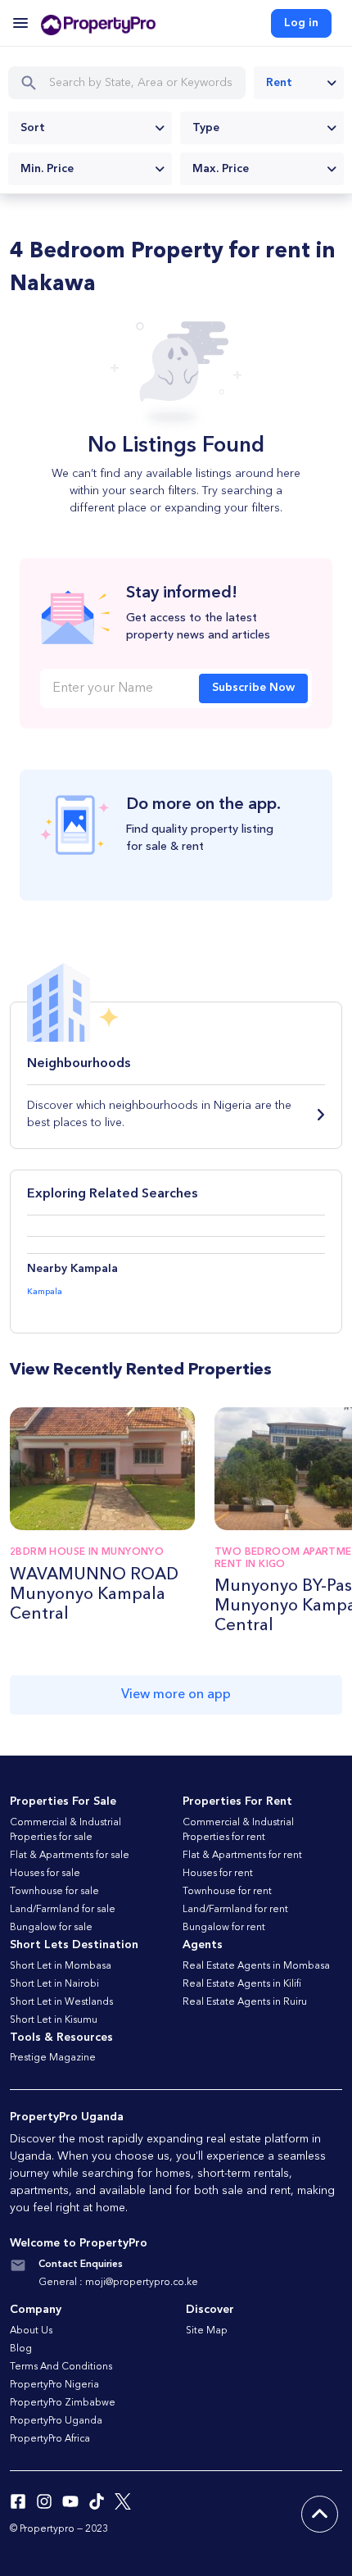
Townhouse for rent (227, 1892)
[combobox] (299, 83)
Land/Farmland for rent (235, 1910)
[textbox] (90, 128)
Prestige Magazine (53, 2058)
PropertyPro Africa (50, 2439)
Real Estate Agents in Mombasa (256, 1966)
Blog (21, 2349)
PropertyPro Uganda (56, 2421)
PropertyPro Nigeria (54, 2385)
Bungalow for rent (224, 1928)
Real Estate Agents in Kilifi (242, 1984)
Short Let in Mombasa (61, 1966)
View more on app (176, 1695)
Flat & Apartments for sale (70, 1856)
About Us (31, 2331)
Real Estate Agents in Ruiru (245, 2002)
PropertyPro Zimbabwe (63, 2403)
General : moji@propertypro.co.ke (118, 2283)
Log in (301, 23)
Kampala (45, 1292)
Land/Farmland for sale (63, 1910)
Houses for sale (45, 1874)
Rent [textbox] (279, 83)
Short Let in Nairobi (54, 1984)
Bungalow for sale (51, 1928)
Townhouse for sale (54, 1892)
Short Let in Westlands (61, 2002)
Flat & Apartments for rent (242, 1856)
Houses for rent (218, 1874)
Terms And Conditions (61, 2367)
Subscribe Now (253, 688)
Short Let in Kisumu (54, 2020)
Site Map (207, 2331)
